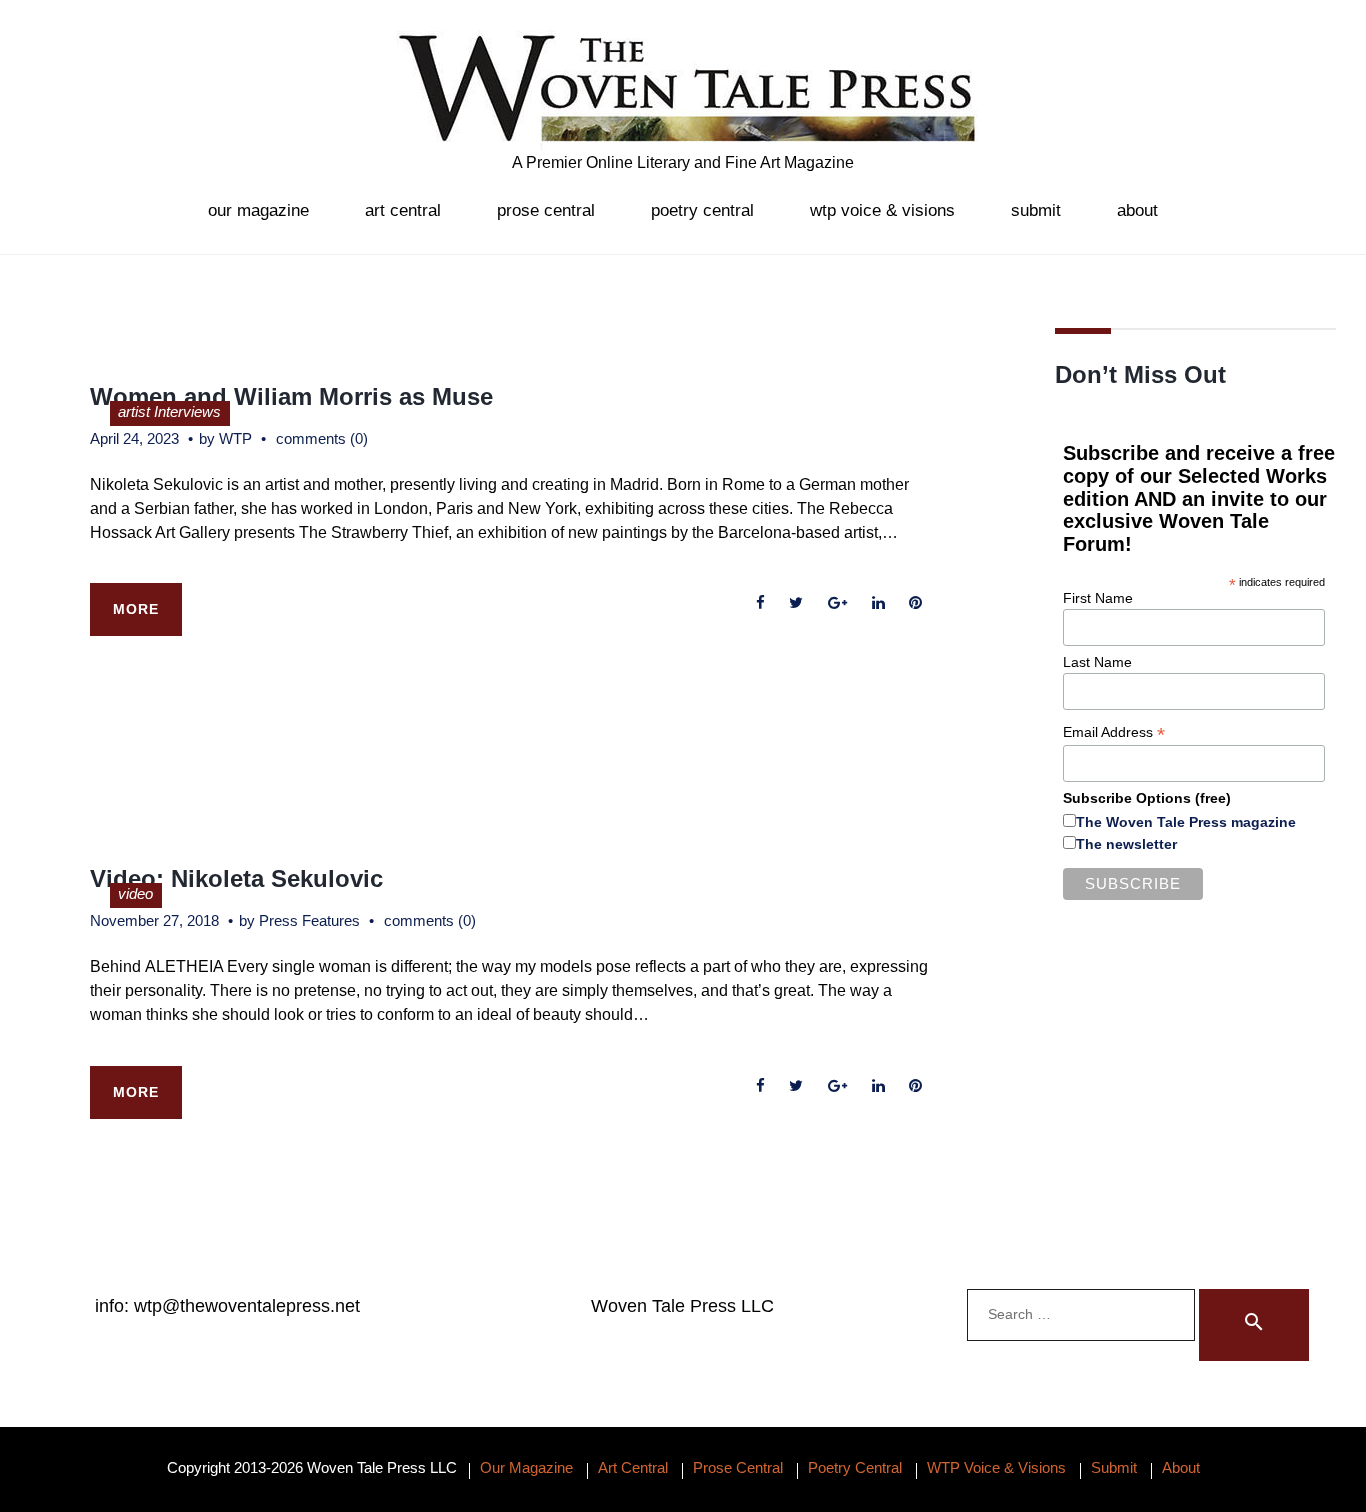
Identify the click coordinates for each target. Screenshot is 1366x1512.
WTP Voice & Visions (882, 210)
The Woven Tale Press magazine (1186, 822)
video (135, 893)
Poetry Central (702, 210)
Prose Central (546, 210)
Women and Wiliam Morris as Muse (291, 396)
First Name (1098, 598)
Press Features (309, 920)
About (1137, 210)
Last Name (1097, 662)
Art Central (403, 210)
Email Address (1114, 732)
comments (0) (322, 438)
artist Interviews (169, 411)
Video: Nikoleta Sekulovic (236, 878)
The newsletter (1126, 844)
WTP (235, 438)
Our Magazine (258, 210)
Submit (1036, 210)
